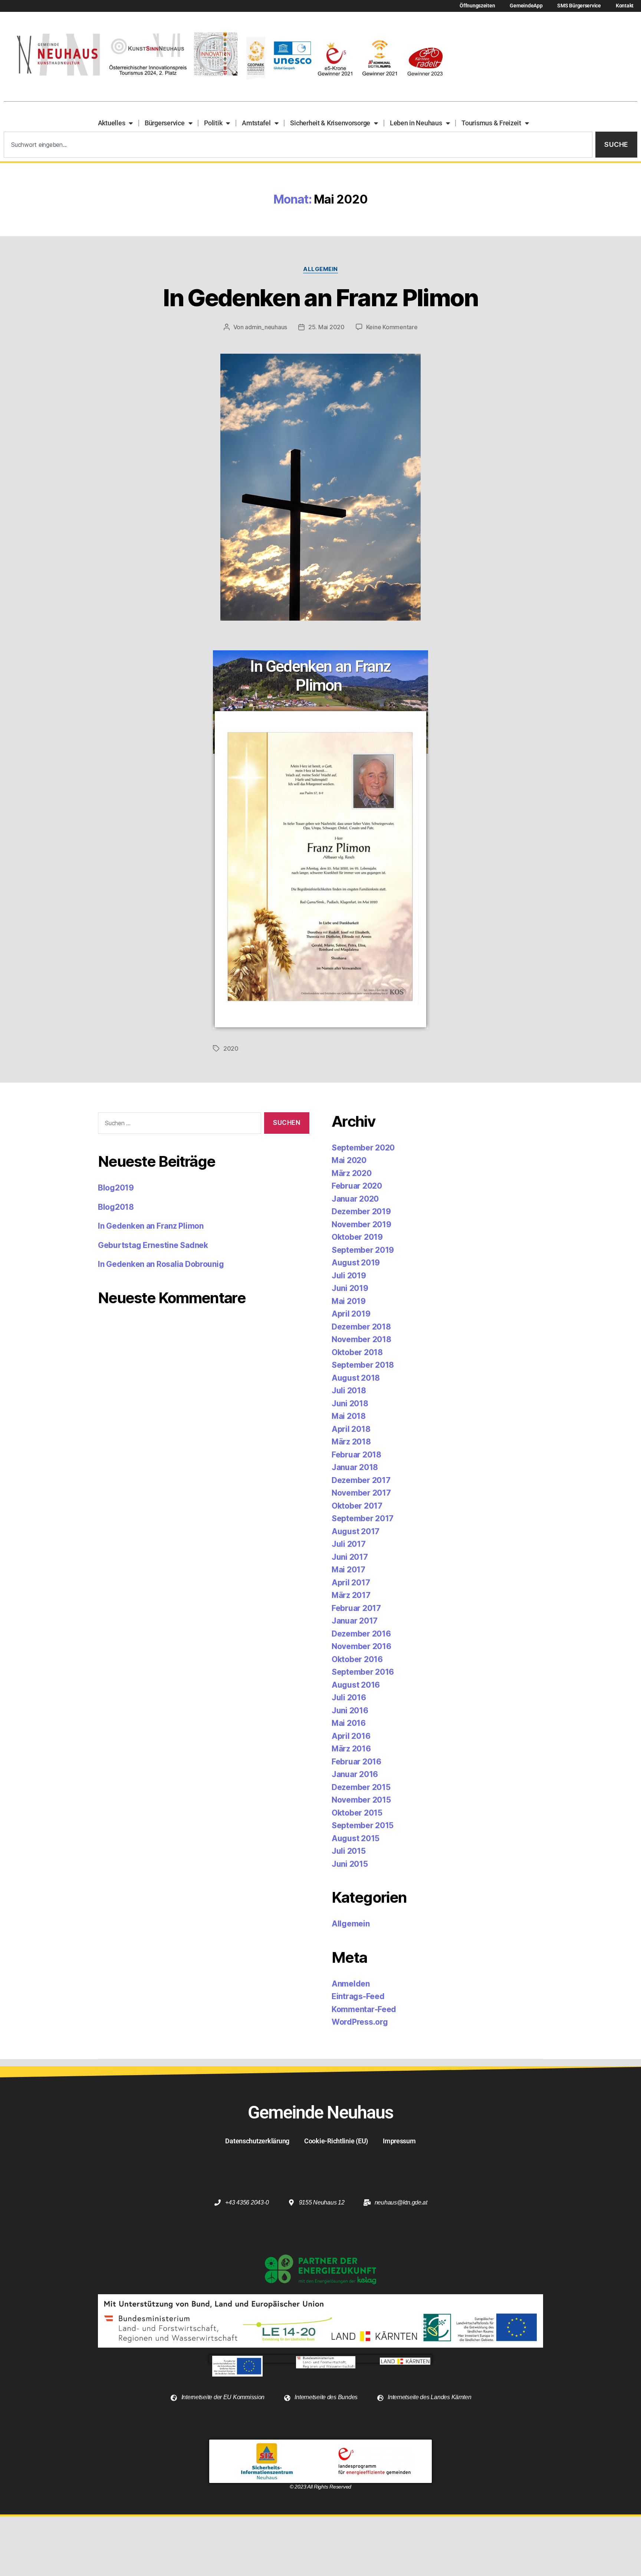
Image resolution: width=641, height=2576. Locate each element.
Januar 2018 (355, 1467)
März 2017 (351, 1595)
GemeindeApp (526, 6)
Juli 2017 (349, 1544)
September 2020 (363, 1148)
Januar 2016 (355, 1774)
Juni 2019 (350, 1288)
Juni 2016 (350, 1710)
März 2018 (351, 1442)
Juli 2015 (349, 1851)
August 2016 (356, 1685)
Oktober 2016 (357, 1659)
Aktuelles (112, 123)
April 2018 (351, 1429)
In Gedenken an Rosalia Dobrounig (161, 1264)
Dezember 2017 (361, 1480)
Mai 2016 (349, 1723)
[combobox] (298, 145)
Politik (213, 123)
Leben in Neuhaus (416, 123)
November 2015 (361, 1800)
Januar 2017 (355, 1621)
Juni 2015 (350, 1864)
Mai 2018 (349, 1416)
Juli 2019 (349, 1276)
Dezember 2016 (361, 1634)
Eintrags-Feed (358, 1996)
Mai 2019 (349, 1301)
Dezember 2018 (361, 1327)
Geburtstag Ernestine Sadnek (153, 1245)
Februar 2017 (356, 1608)
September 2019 (363, 1250)
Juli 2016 (349, 1697)
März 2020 (352, 1173)
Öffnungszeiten (477, 6)
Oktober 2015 (357, 1813)
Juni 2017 (350, 1557)
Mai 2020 (349, 1160)
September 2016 (363, 1672)
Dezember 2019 (361, 1211)
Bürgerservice (165, 123)
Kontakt (625, 6)
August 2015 (356, 1838)
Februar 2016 (356, 1762)
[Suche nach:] (178, 1125)
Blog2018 (116, 1207)
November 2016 (361, 1646)
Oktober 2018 (357, 1352)
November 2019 (361, 1224)
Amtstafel (256, 123)
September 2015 (363, 1825)
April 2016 (351, 1736)
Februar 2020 (357, 1186)
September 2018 (363, 1365)
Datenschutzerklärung (257, 2141)
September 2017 (363, 1518)
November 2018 (361, 1339)
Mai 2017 (349, 1570)
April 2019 (351, 1314)
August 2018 (356, 1378)
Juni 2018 (350, 1403)
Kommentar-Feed (364, 2009)
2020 (231, 1048)
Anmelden (351, 1984)
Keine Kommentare (392, 327)
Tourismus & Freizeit (491, 123)
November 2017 (361, 1493)
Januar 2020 (355, 1199)
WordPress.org (360, 2022)
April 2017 (351, 1583)
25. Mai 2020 (326, 327)
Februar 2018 (356, 1455)
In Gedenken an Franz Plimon (320, 298)
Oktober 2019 (357, 1237)
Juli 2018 (349, 1391)
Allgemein (320, 269)
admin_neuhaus (266, 327)
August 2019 (356, 1263)
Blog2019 (116, 1188)
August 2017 (356, 1531)
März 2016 (351, 1749)
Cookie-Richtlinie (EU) (336, 2141)
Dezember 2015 (361, 1787)
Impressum (399, 2141)
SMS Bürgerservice (579, 6)
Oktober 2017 (357, 1506)
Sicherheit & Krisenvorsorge (330, 123)
